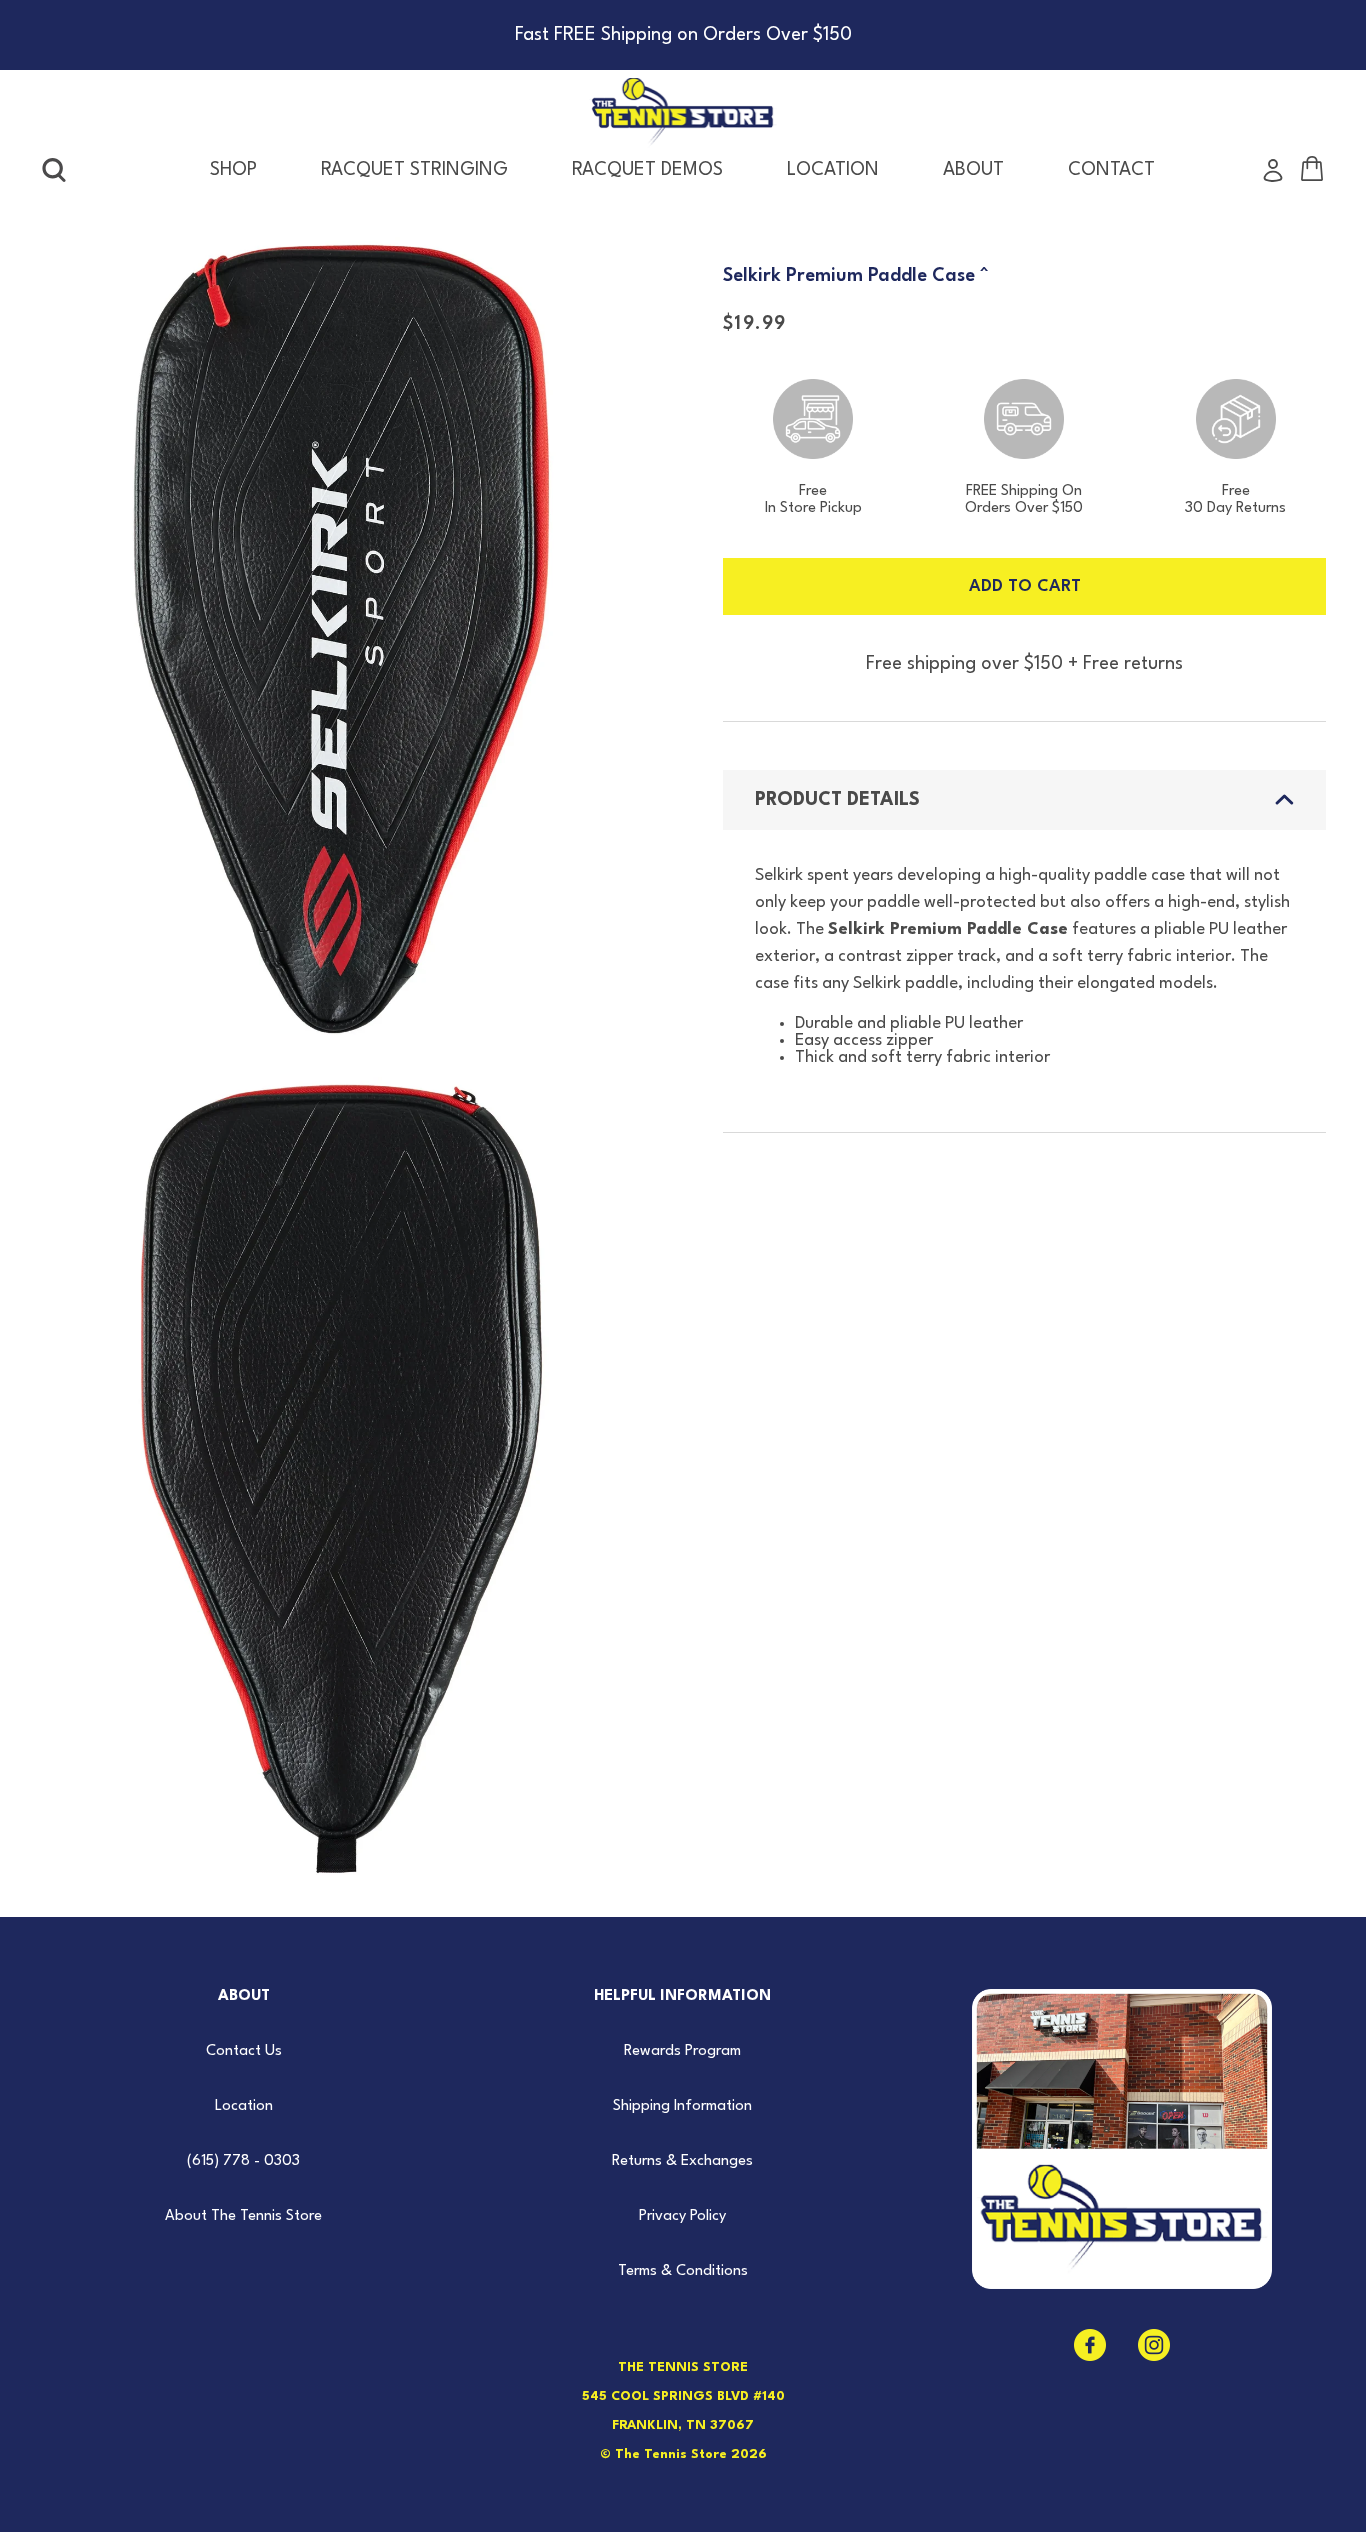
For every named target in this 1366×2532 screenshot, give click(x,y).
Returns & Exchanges (682, 2161)
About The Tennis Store (243, 2216)
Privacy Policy (682, 2216)
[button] (54, 170)
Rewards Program (682, 2051)
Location (244, 2106)
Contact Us (244, 2051)
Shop (233, 170)
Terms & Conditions (683, 2271)
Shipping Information (682, 2106)
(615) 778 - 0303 (243, 2161)
